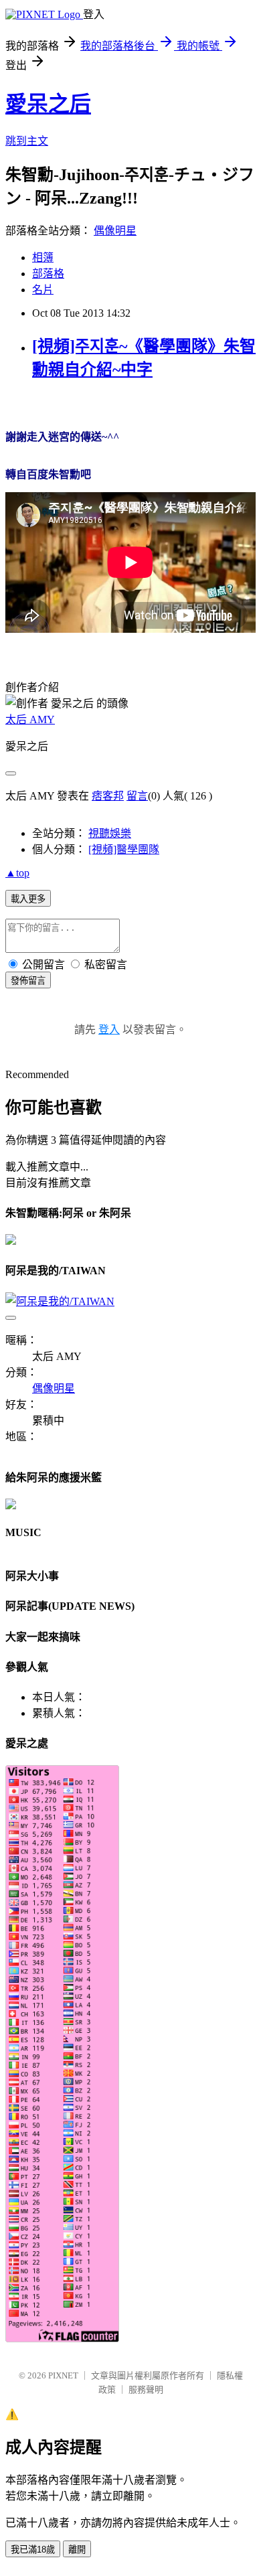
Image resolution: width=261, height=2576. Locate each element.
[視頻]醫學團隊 (124, 849)
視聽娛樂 (110, 833)
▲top (17, 873)
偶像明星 (115, 231)
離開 (77, 2550)
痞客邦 (108, 796)
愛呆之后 (48, 104)
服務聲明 (146, 2390)
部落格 (48, 274)
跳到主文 (27, 141)
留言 (137, 796)
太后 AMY (30, 719)
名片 (43, 290)
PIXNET (63, 2375)
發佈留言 (28, 981)
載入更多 (28, 899)
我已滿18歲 (33, 2550)
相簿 (43, 257)
